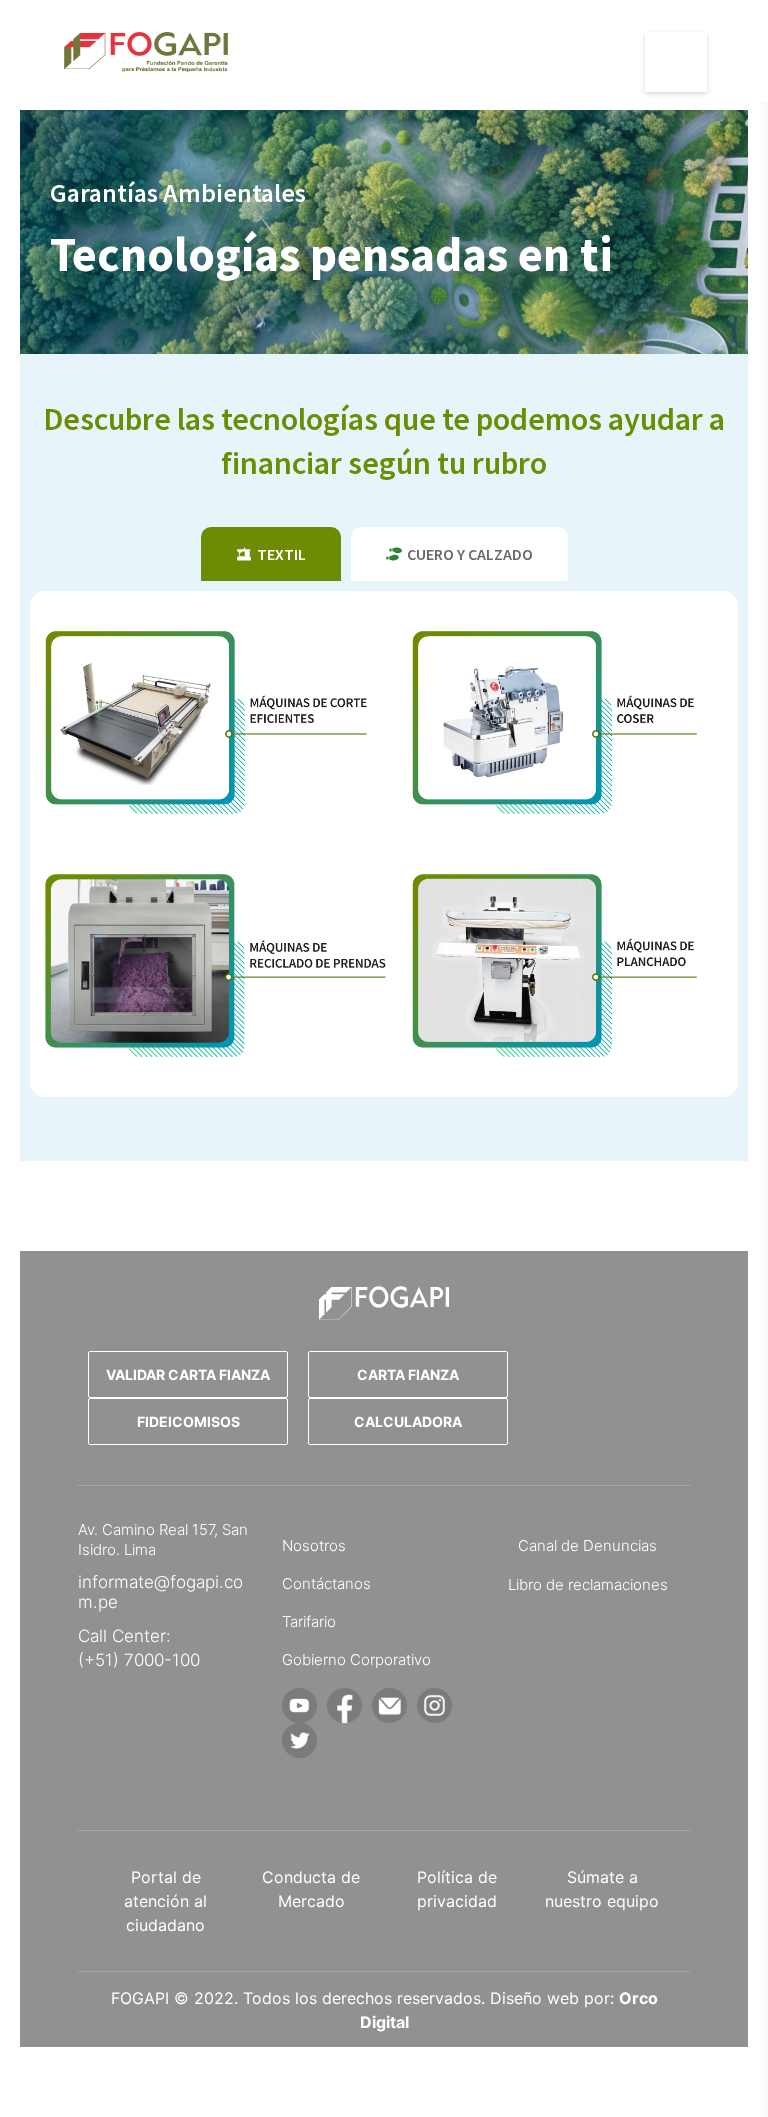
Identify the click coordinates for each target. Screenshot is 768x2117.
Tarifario (309, 1621)
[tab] (271, 554)
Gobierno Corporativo (356, 1659)
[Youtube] (299, 1705)
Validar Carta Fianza (188, 1374)
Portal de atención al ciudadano (165, 1901)
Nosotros (314, 1545)
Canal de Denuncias (587, 1545)
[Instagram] (434, 1705)
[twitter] (299, 1740)
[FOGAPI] (384, 1303)
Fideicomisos (188, 1421)
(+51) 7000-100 (139, 1660)
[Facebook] (344, 1705)
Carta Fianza (408, 1374)
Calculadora (408, 1421)
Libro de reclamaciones (588, 1584)
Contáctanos (326, 1583)
